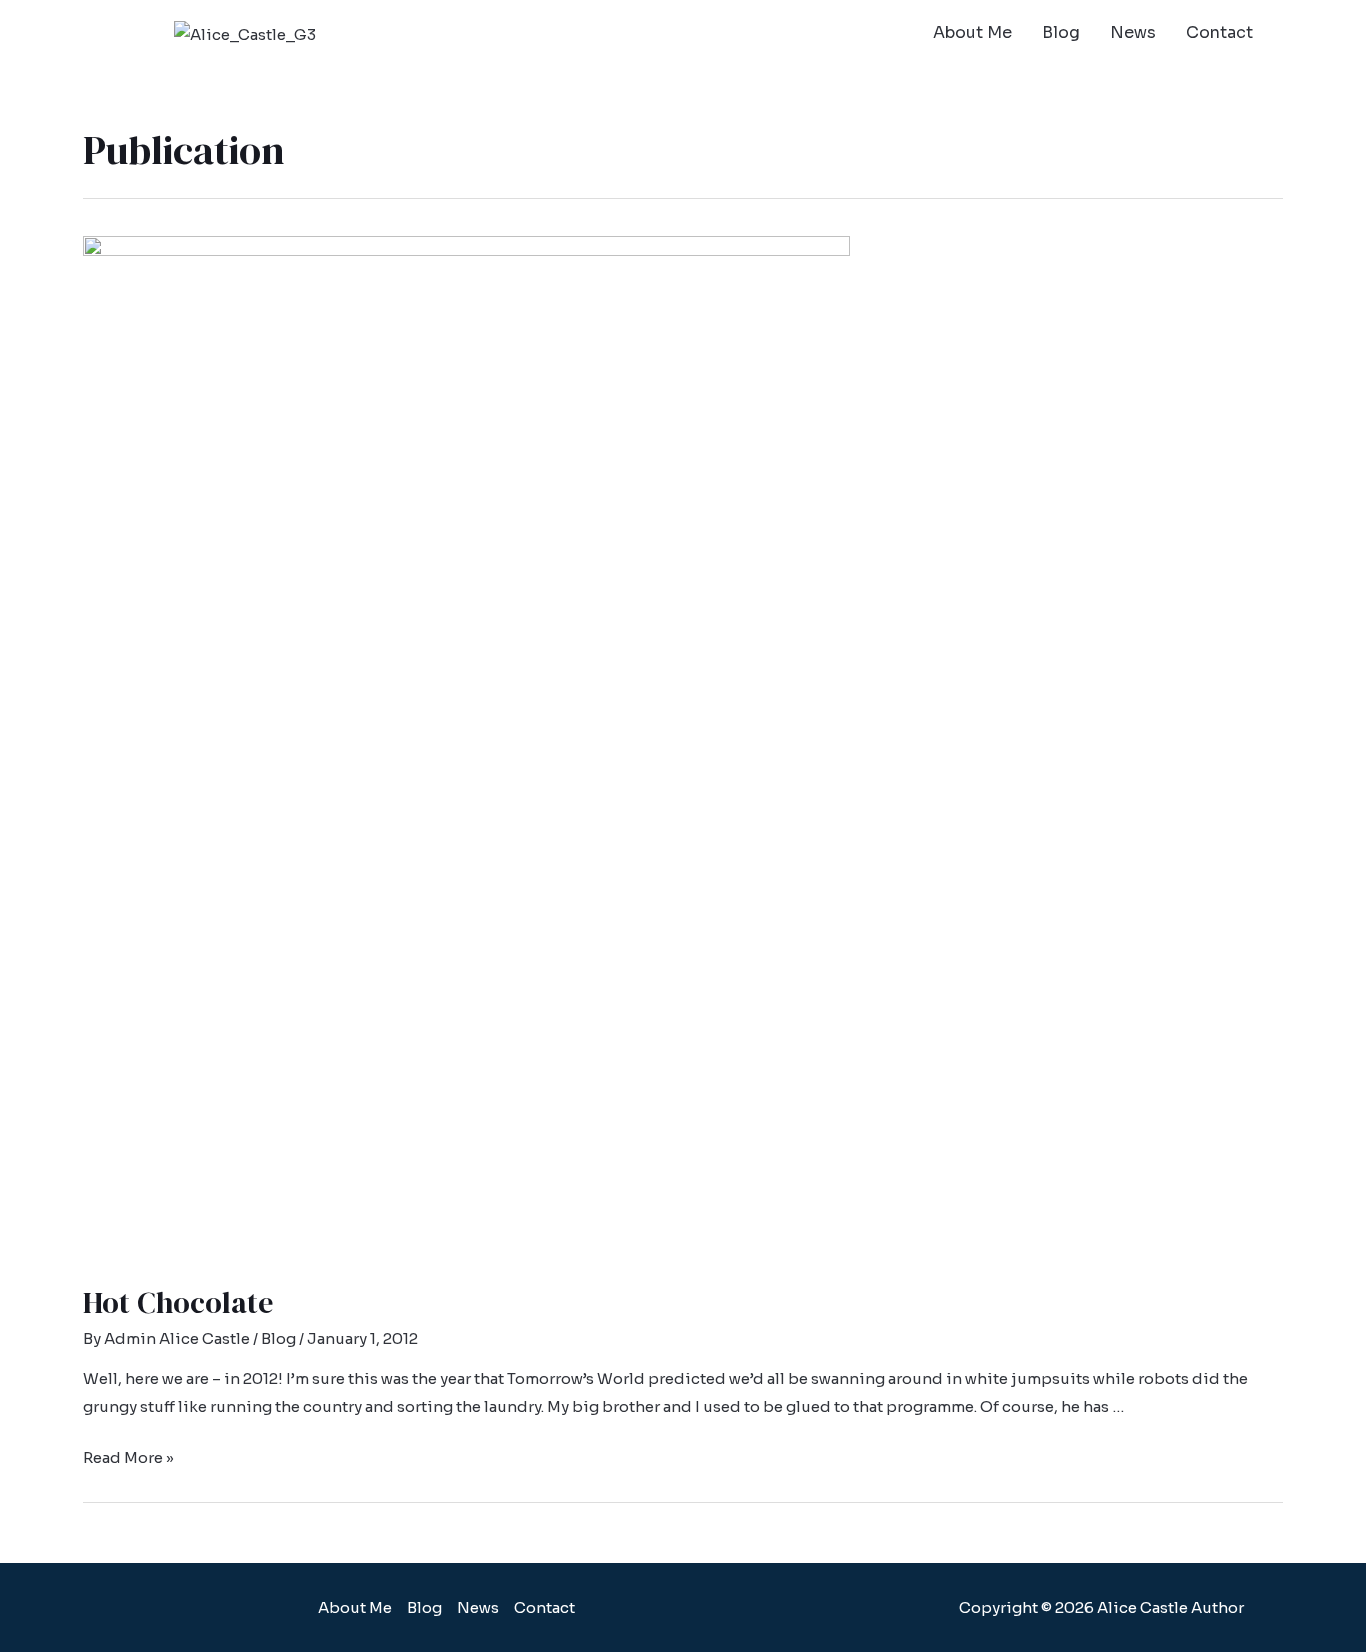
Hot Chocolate (178, 1302)
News (1133, 32)
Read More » (128, 1457)
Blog (1061, 32)
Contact (1219, 32)
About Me (972, 32)
